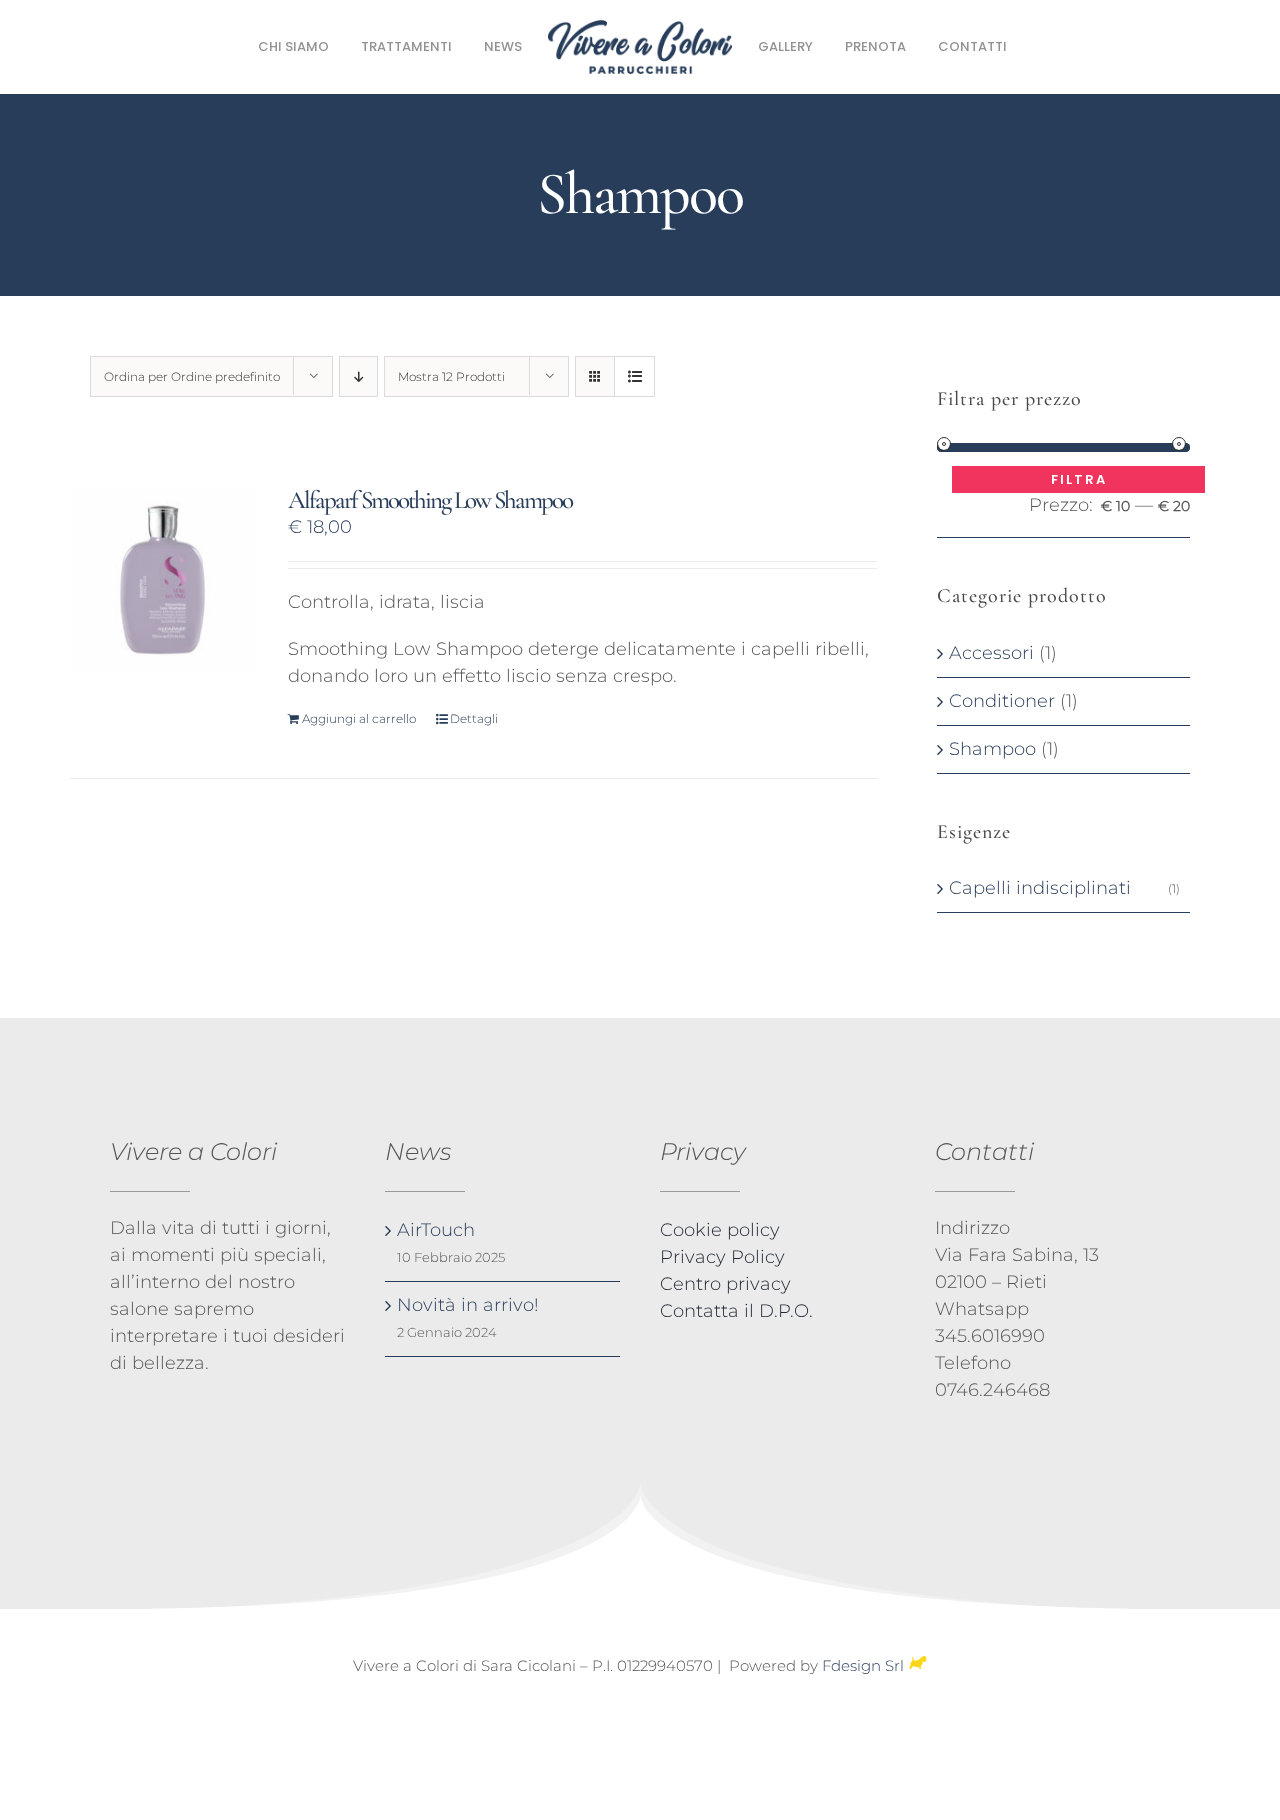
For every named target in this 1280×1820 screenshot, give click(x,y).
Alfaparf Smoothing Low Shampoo (430, 500)
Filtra (1079, 479)
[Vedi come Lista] (634, 376)
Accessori (991, 653)
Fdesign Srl (863, 1665)
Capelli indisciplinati (1040, 888)
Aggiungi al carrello (359, 718)
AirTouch (436, 1230)
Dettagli (474, 718)
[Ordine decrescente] (358, 376)
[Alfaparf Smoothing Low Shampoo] (163, 580)
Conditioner (1002, 701)
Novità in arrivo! (468, 1305)
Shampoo (992, 749)
